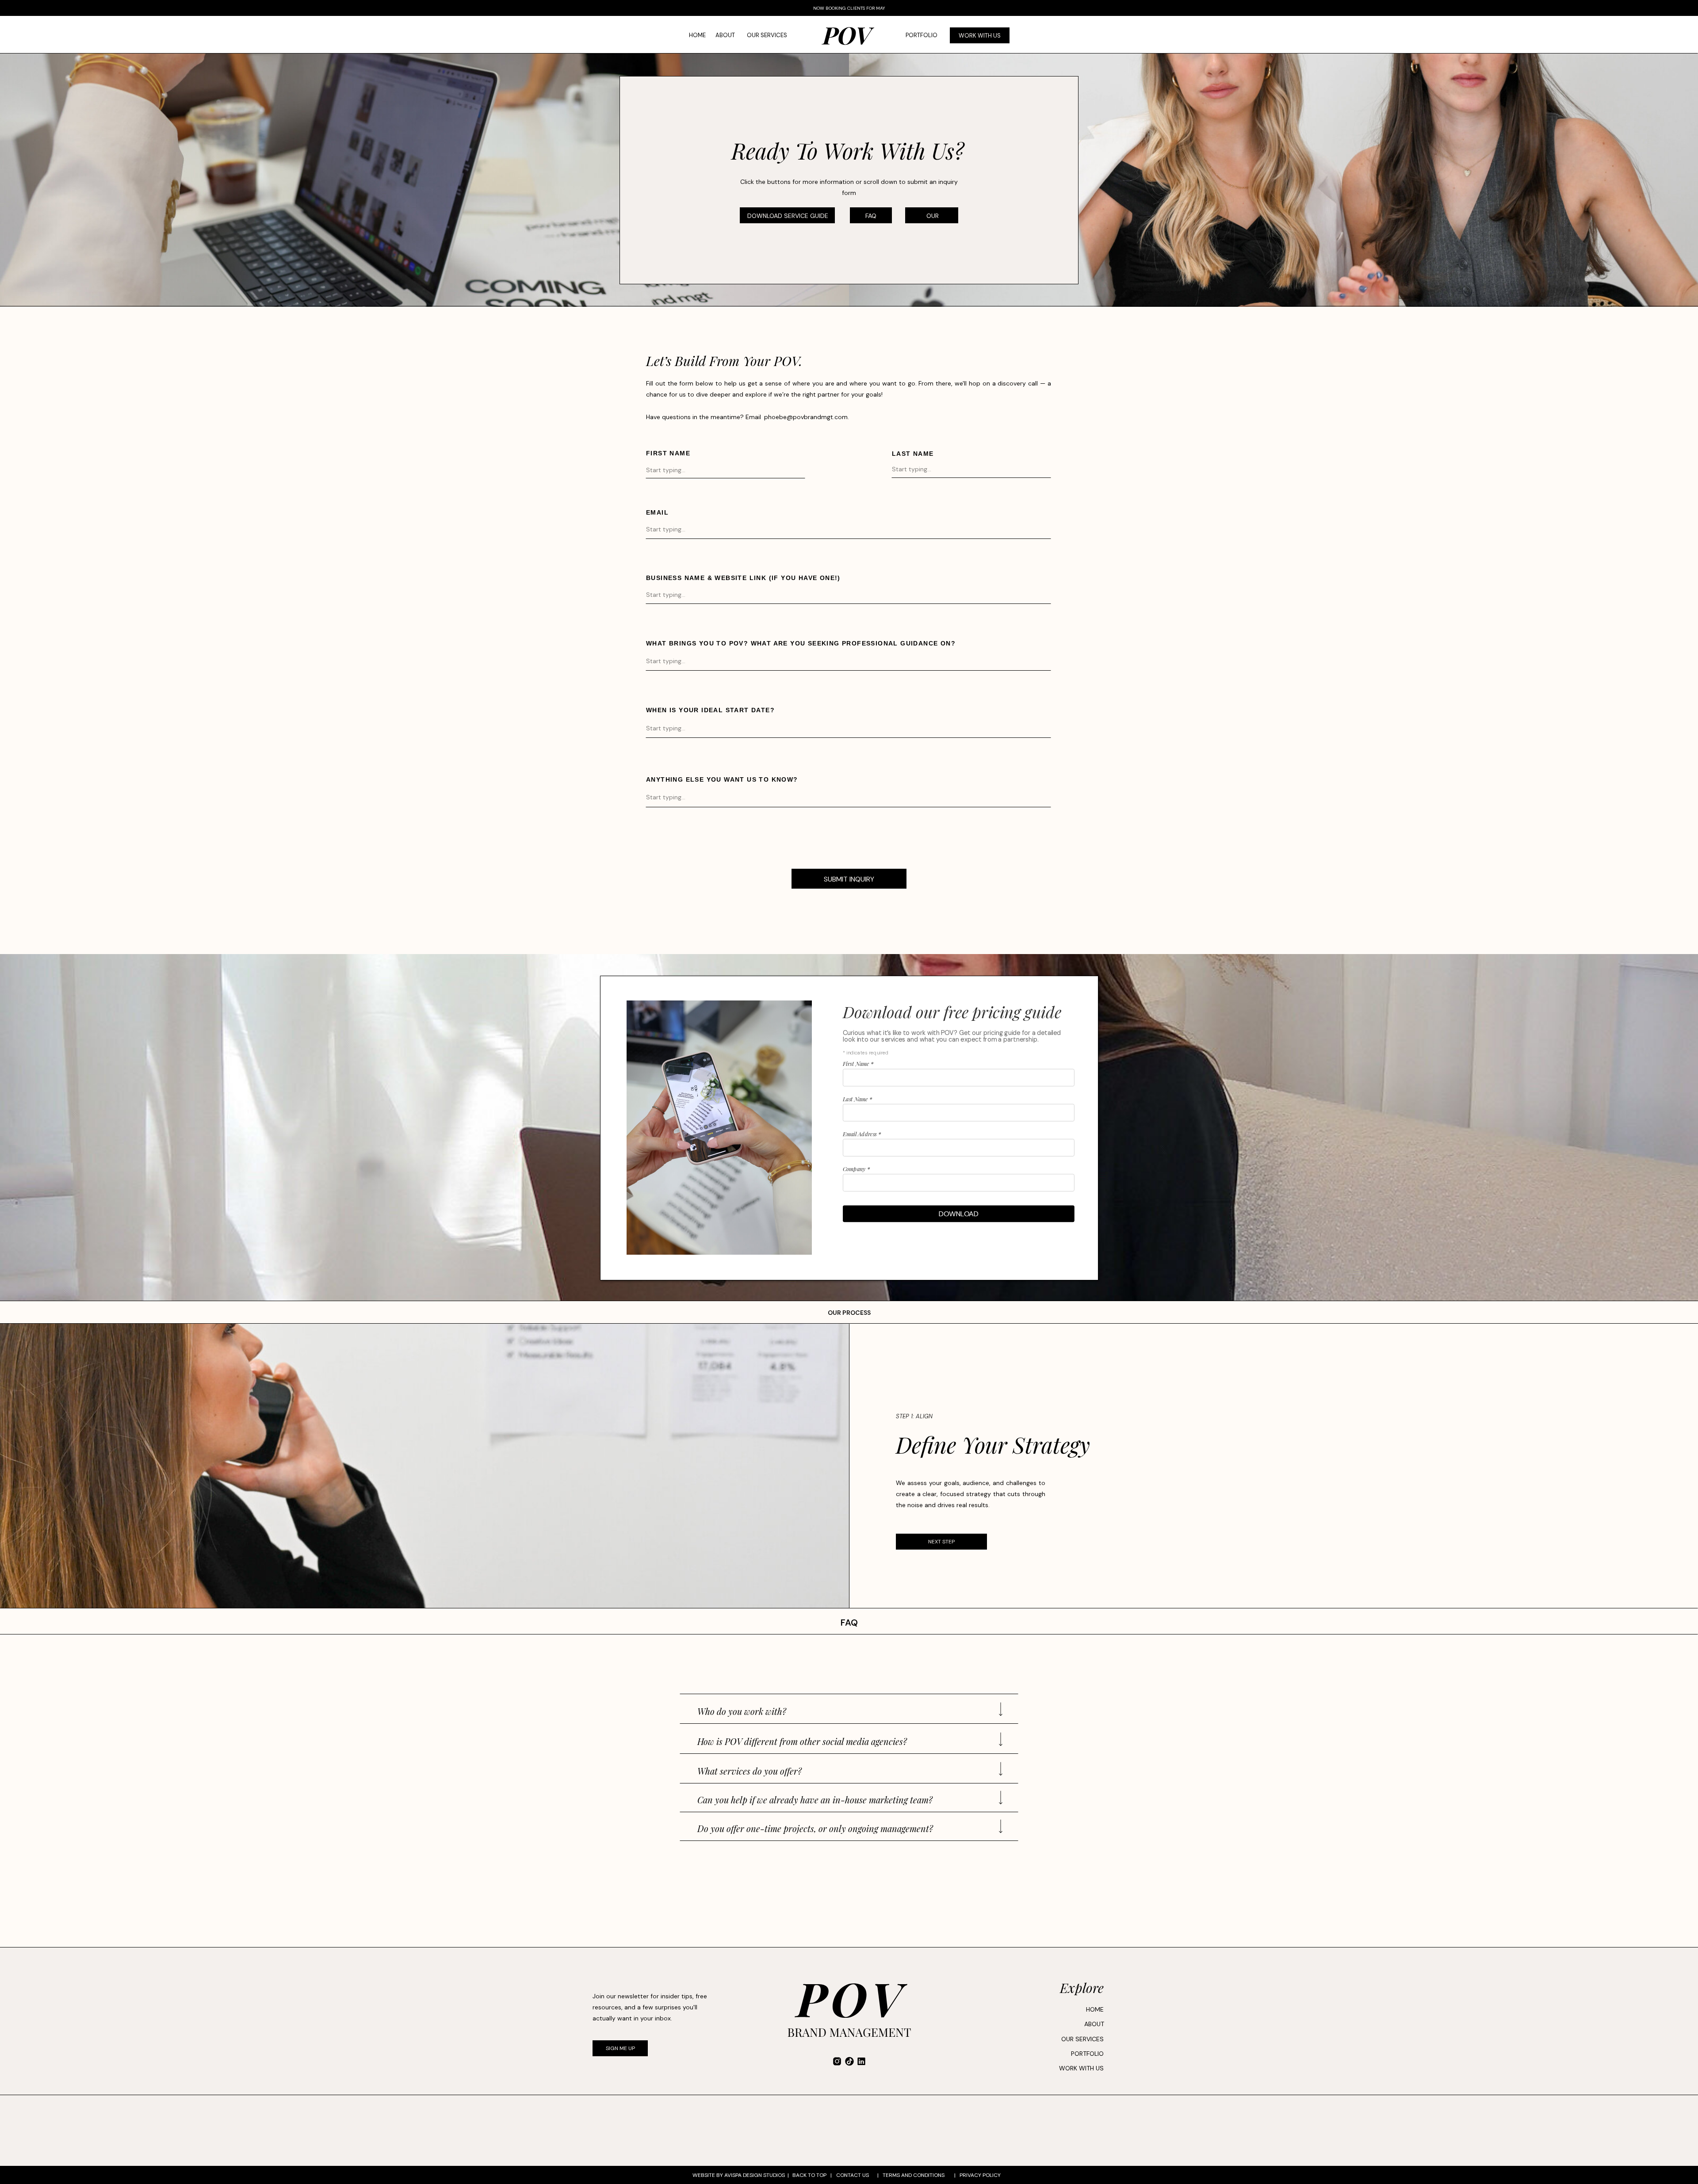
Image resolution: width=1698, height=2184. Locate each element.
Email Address (862, 1134)
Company (856, 1169)
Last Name (858, 1099)
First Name (858, 1064)
